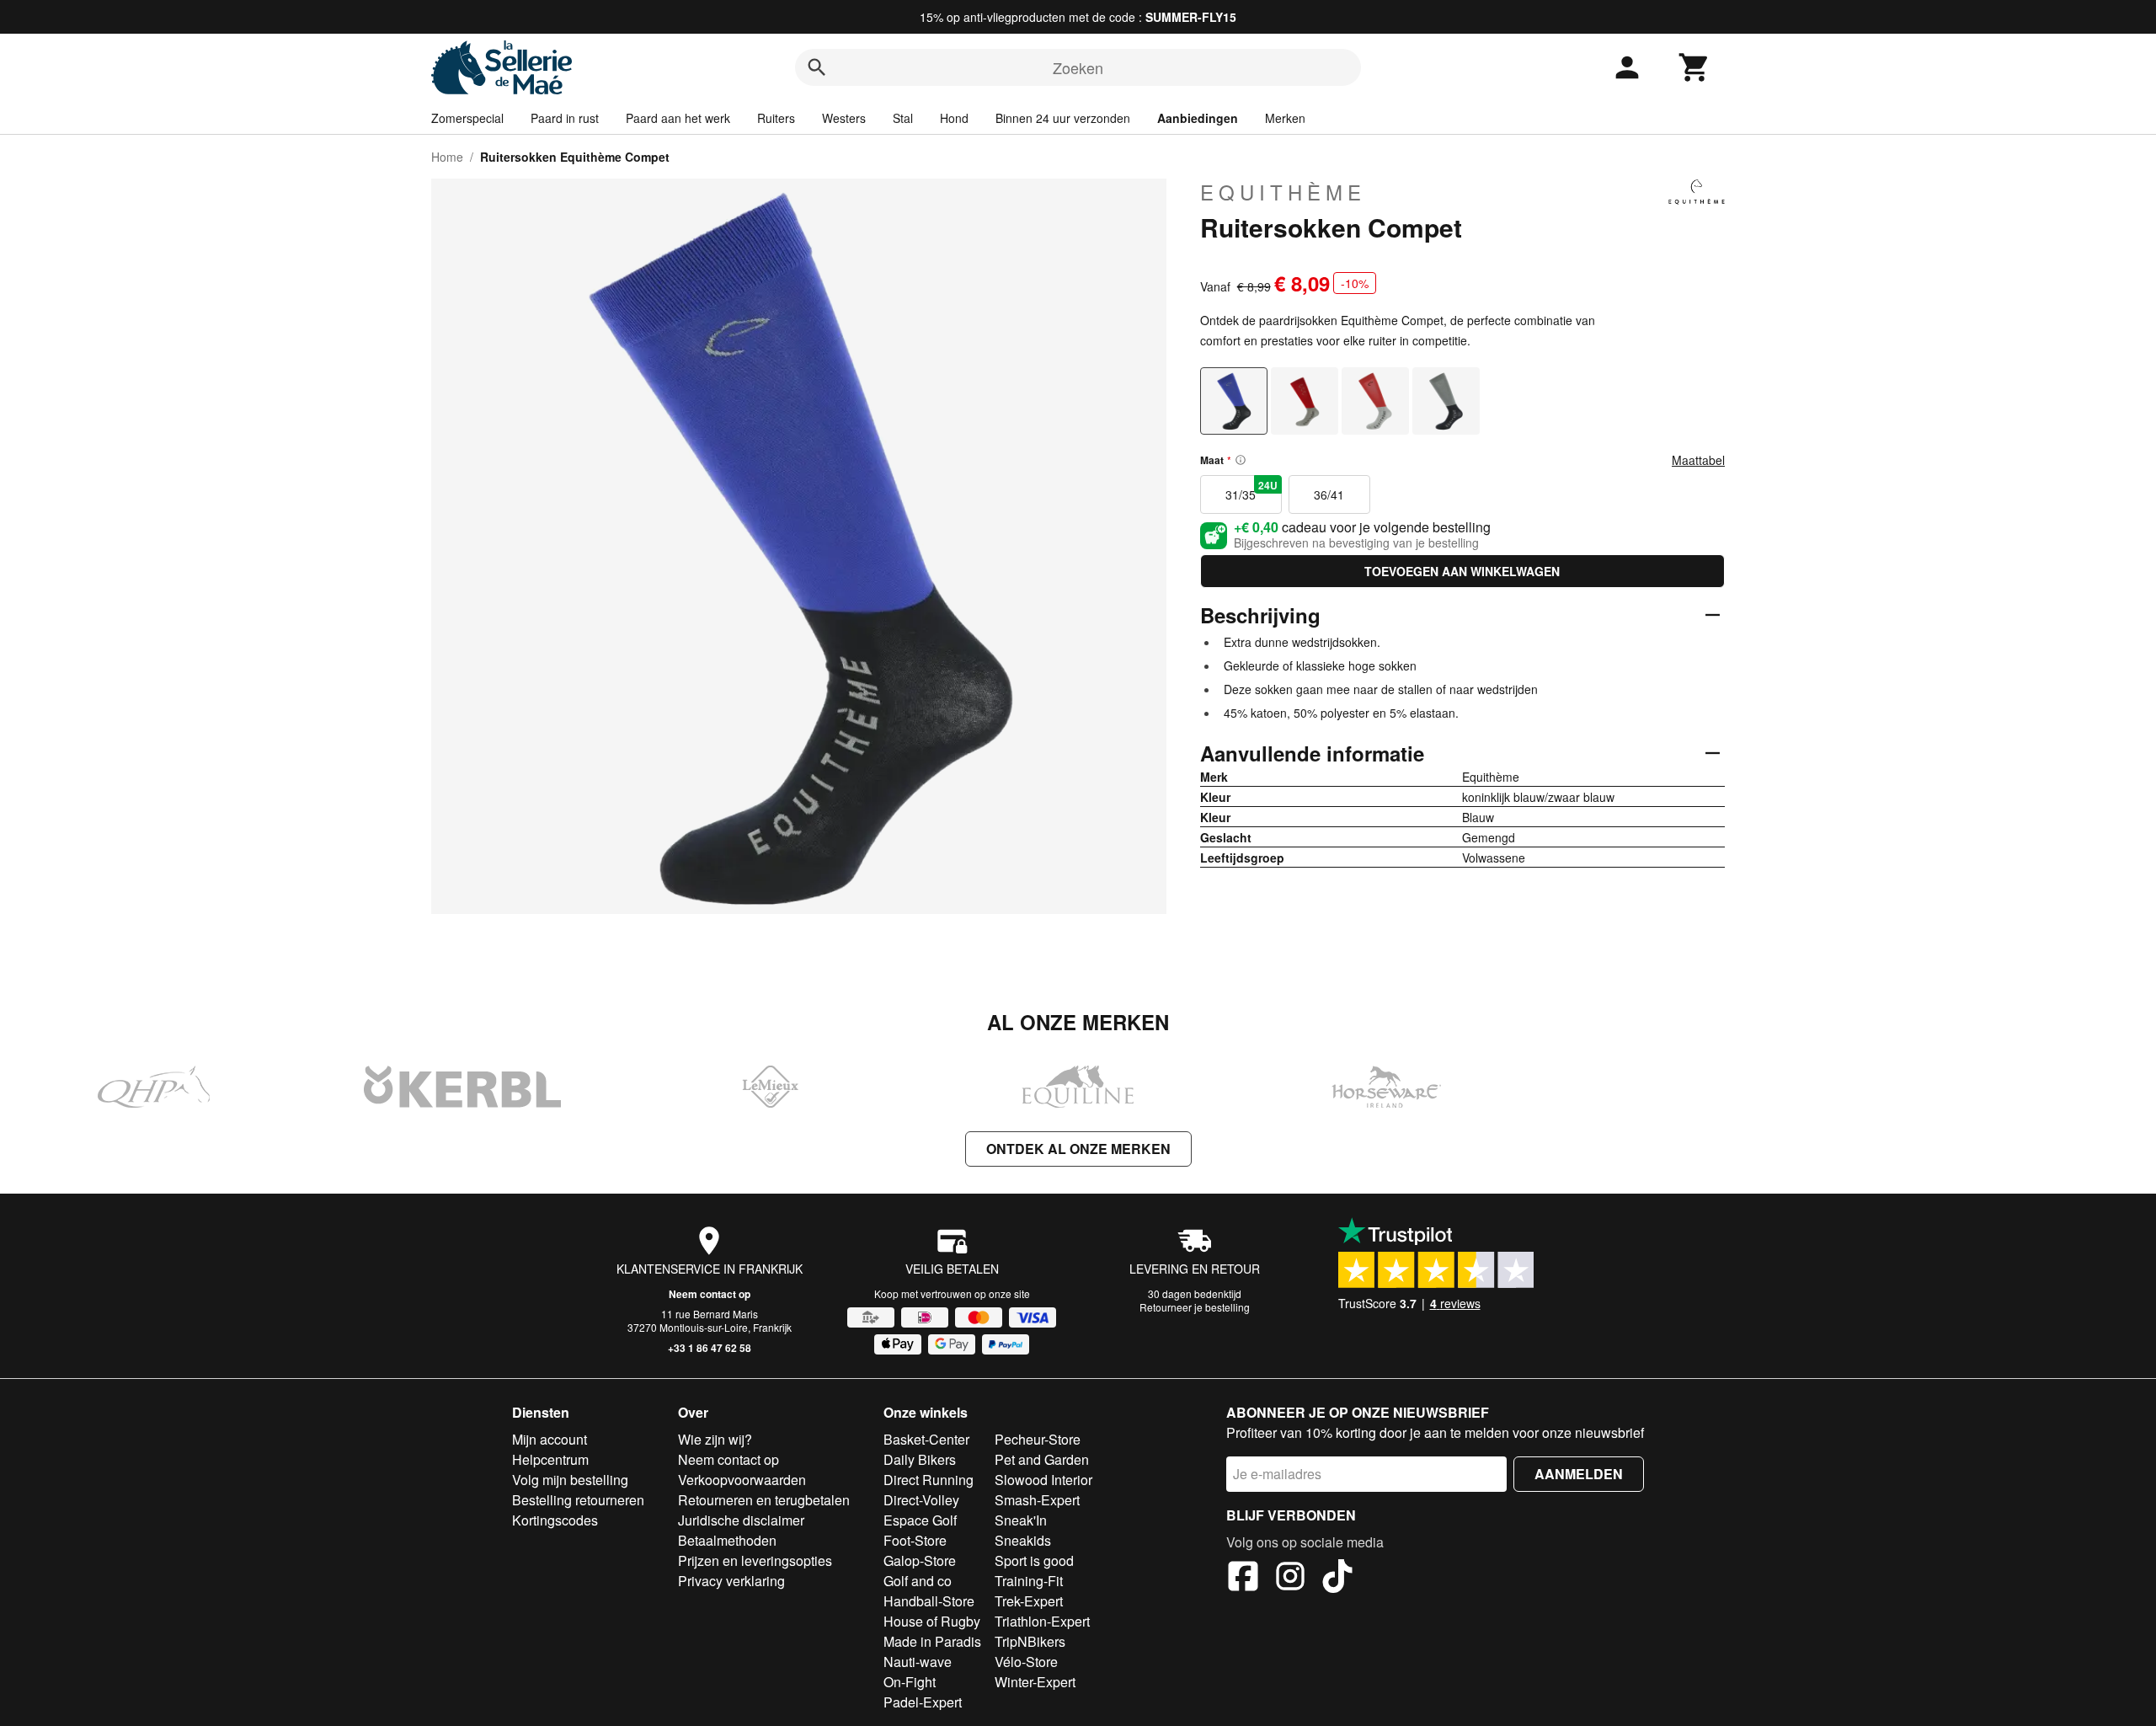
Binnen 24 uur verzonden (1063, 118)
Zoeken (1078, 67)
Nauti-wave (918, 1662)
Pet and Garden (1042, 1459)
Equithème (1283, 192)
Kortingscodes (555, 1520)
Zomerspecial (467, 118)
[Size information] (1241, 460)
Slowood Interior (1043, 1480)
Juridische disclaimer (741, 1520)
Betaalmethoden (727, 1540)
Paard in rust (565, 118)
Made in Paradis (932, 1641)
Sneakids (1023, 1540)
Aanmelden (1579, 1474)
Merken (1285, 118)
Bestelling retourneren (578, 1500)
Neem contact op (710, 1294)
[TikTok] (1337, 1579)
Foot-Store (915, 1540)
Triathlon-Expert (1042, 1621)
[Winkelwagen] (1694, 67)
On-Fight (910, 1682)
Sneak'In (1021, 1520)
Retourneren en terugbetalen (764, 1500)
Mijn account (550, 1439)
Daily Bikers (920, 1459)
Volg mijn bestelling (570, 1480)
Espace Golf (920, 1520)
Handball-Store (929, 1601)
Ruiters (776, 118)
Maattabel (1698, 460)
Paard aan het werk (678, 118)
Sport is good (1034, 1560)
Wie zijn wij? (715, 1439)
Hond (954, 118)
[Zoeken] (817, 67)
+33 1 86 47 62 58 (710, 1348)
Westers (844, 118)
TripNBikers (1030, 1641)
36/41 (1329, 494)
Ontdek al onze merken (1078, 1149)
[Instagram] (1290, 1579)
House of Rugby (932, 1621)
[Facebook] (1243, 1579)
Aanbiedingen (1198, 118)
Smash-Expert (1037, 1500)
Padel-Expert (923, 1702)
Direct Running (929, 1480)
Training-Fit (1029, 1581)
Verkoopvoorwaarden (742, 1480)
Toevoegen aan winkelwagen (1462, 571)
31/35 (1251, 490)
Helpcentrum (550, 1459)
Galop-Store (920, 1560)
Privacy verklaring (731, 1581)
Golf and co (918, 1581)
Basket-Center (926, 1439)
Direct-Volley (921, 1500)
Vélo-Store (1026, 1662)
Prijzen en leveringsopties (755, 1560)
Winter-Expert (1035, 1682)
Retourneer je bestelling (1195, 1307)
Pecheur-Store (1038, 1439)
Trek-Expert (1029, 1601)
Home (447, 157)
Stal (903, 118)
